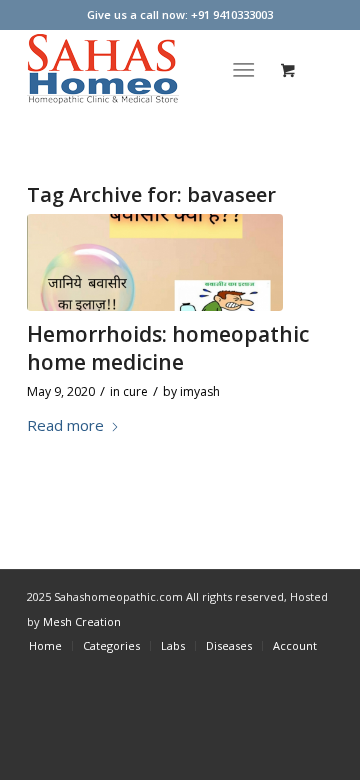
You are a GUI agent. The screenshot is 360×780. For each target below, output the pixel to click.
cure (135, 391)
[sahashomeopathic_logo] (149, 69)
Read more (65, 425)
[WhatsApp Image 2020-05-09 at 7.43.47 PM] (155, 262)
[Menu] (244, 69)
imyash (200, 391)
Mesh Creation (82, 621)
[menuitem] (248, 69)
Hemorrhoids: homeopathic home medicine (168, 347)
